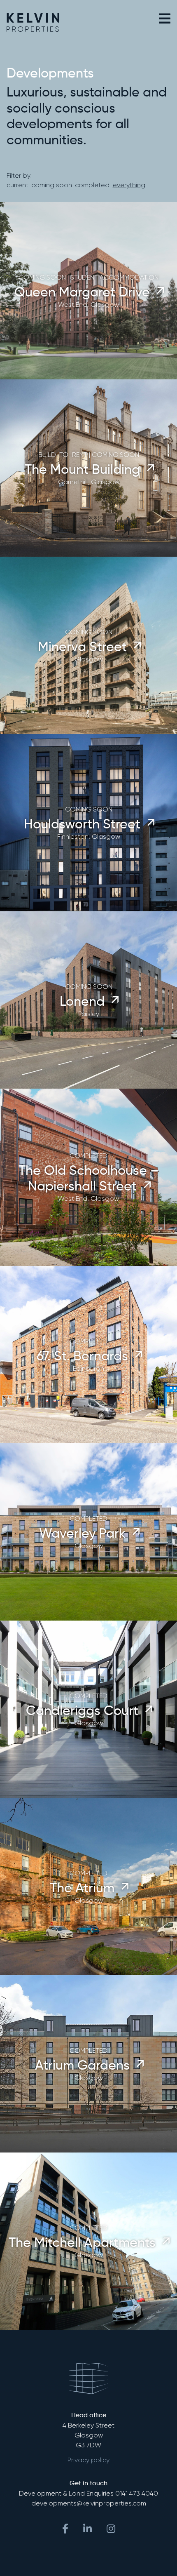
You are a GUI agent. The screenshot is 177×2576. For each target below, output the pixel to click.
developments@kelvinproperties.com (89, 2503)
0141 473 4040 (137, 2493)
